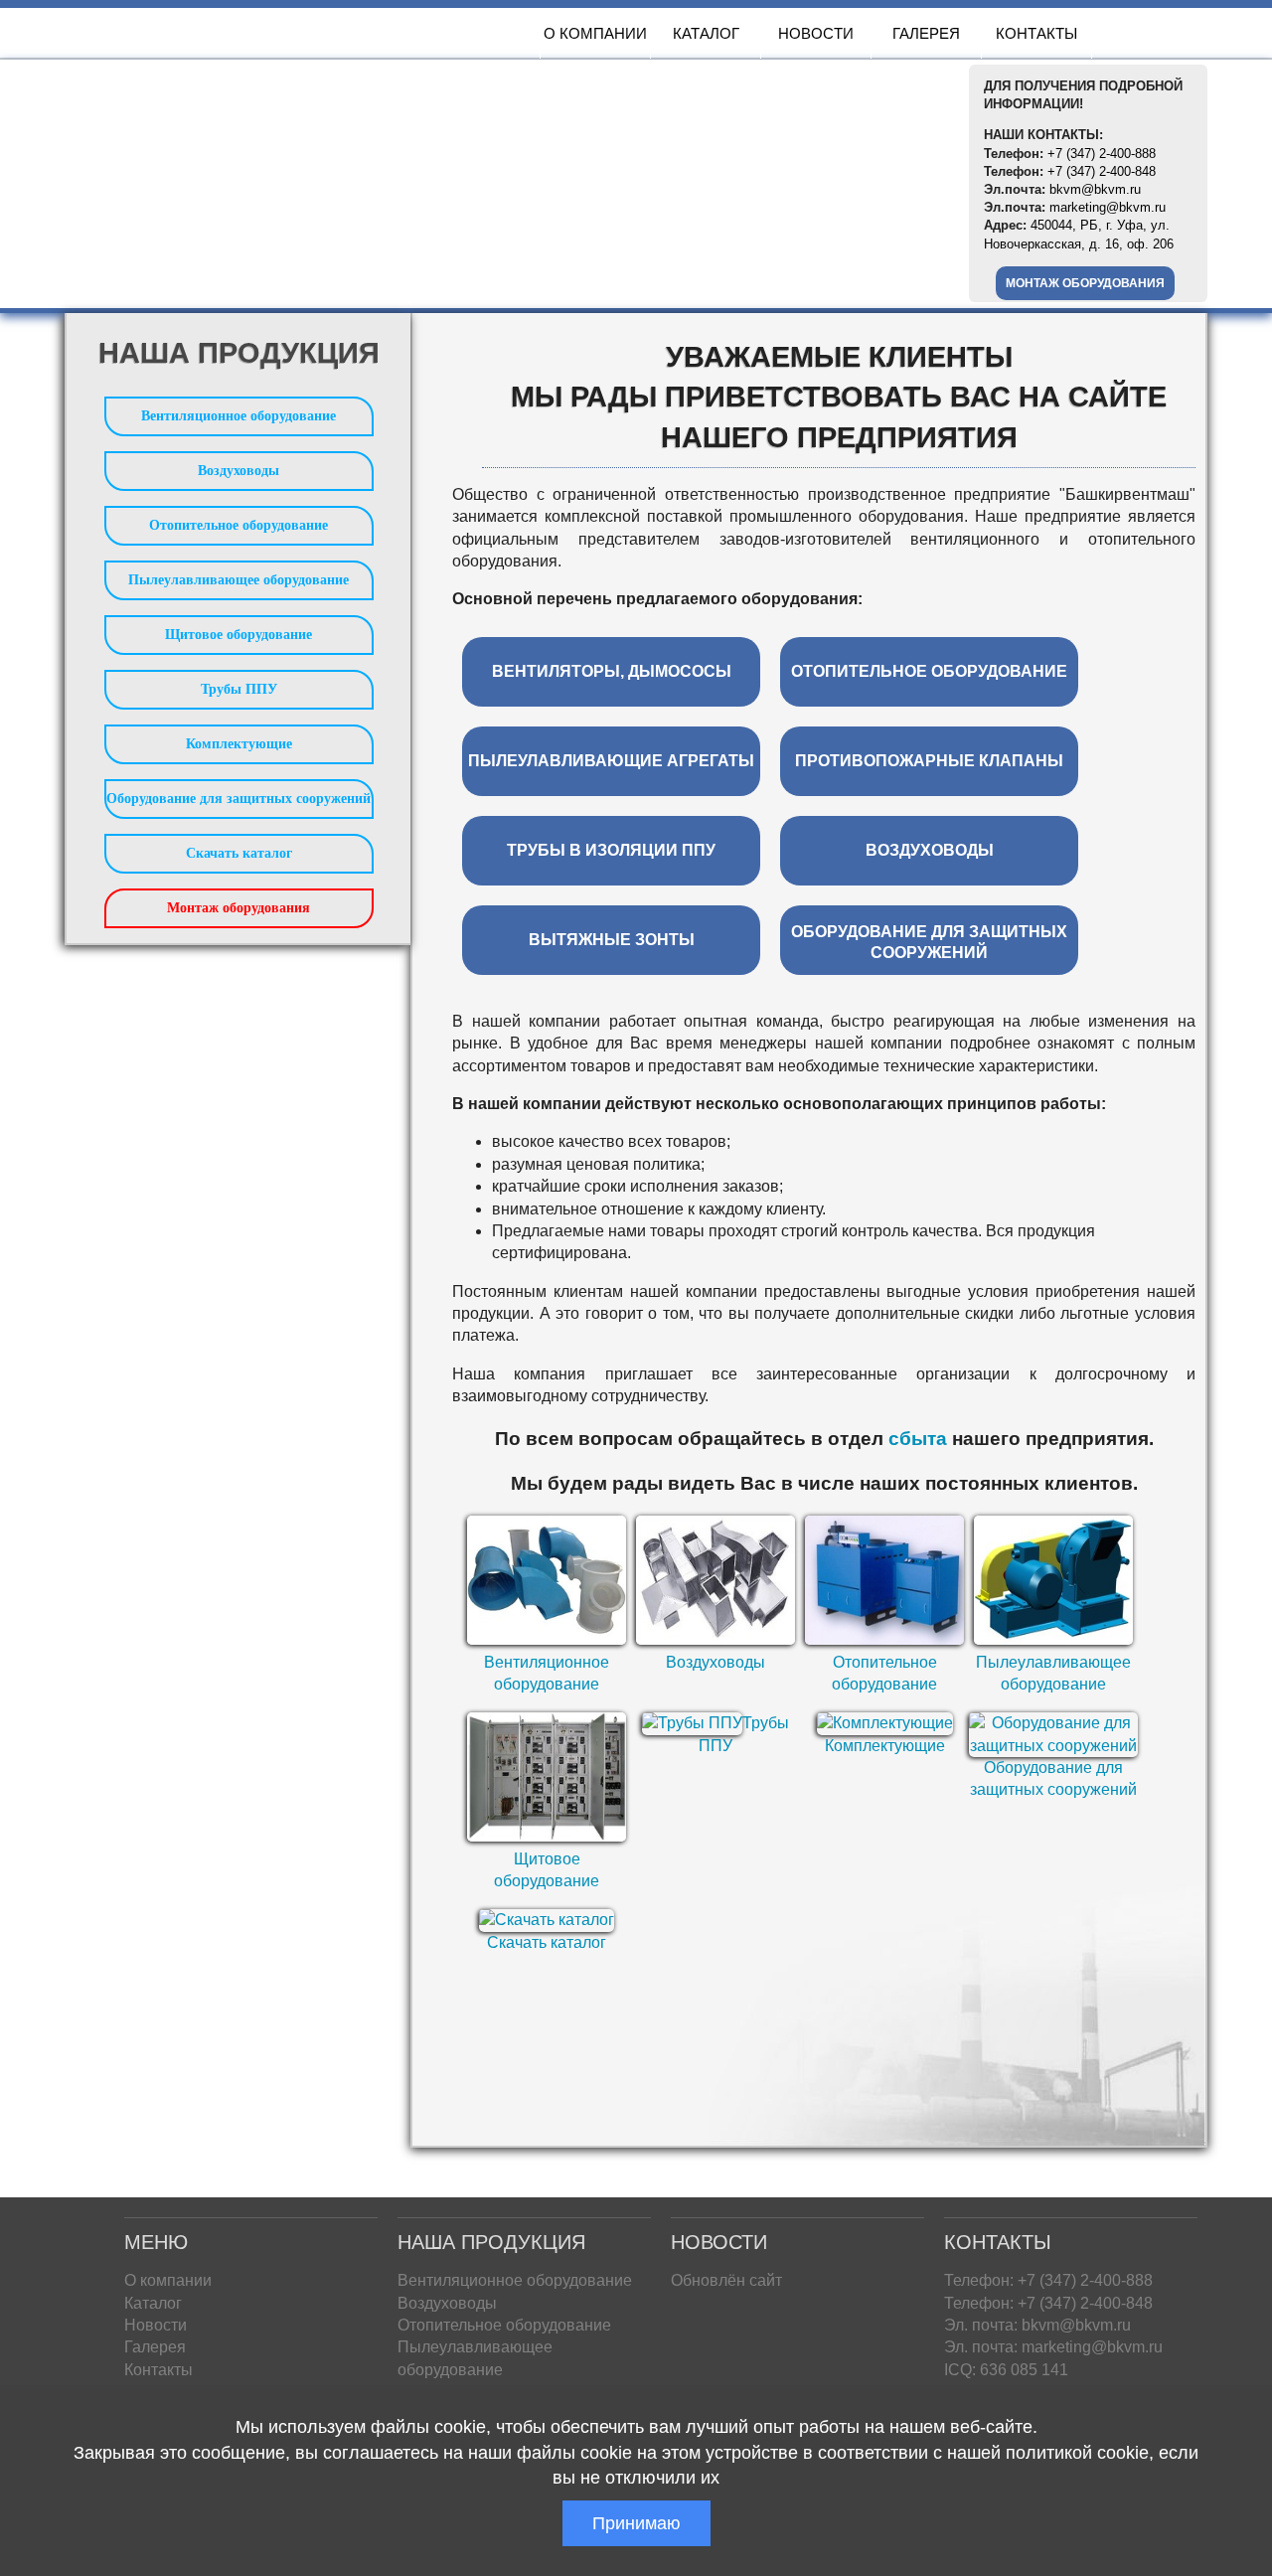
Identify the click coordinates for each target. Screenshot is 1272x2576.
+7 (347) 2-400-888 (1102, 154)
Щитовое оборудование (238, 635)
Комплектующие (885, 1746)
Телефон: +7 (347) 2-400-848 (1048, 2303)
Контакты (1036, 33)
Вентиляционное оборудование (238, 416)
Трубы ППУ (239, 689)
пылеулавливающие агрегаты (611, 761)
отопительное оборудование (929, 671)
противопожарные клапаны (929, 761)
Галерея (926, 33)
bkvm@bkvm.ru (1095, 189)
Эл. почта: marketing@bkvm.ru (1053, 2347)
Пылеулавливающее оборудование (238, 580)
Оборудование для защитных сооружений (238, 799)
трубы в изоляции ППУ (611, 850)
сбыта (918, 1439)
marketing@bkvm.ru (1108, 207)
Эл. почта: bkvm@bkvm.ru (1037, 2325)
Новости (816, 33)
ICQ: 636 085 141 (1006, 2370)
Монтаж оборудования (1085, 283)
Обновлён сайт (726, 2280)
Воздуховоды (715, 1662)
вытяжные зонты (612, 940)
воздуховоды (930, 850)
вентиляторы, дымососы (612, 671)
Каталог (706, 33)
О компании (595, 33)
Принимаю (636, 2523)
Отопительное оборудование (238, 525)
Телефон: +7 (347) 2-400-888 (1048, 2280)
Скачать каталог (547, 1942)
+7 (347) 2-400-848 (1102, 171)
